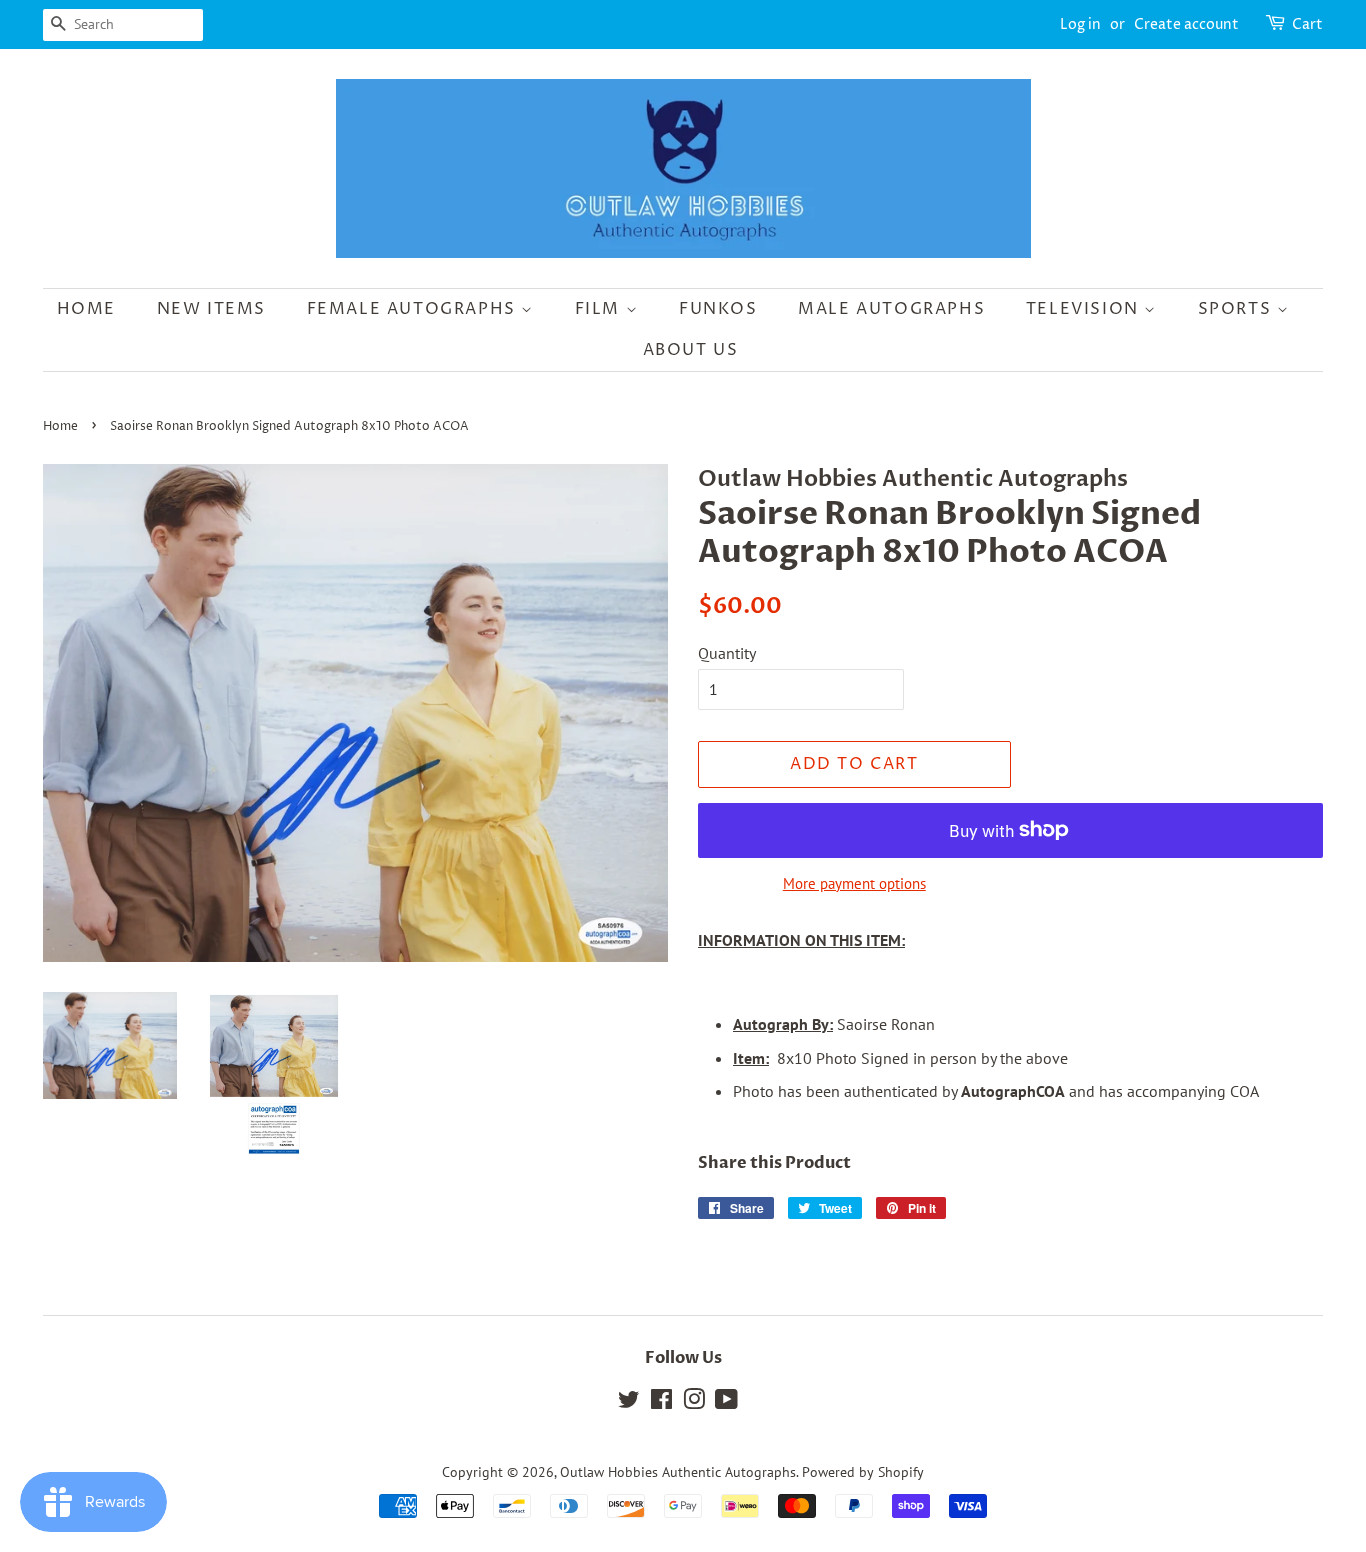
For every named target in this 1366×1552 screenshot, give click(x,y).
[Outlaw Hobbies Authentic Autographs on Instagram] (694, 1403)
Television (1085, 309)
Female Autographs (414, 309)
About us (691, 350)
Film (600, 309)
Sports (1237, 309)
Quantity (727, 653)
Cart (1307, 24)
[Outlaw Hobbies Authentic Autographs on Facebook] (661, 1403)
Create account (1186, 24)
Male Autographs (891, 309)
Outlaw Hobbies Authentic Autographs (678, 1472)
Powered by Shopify (863, 1472)
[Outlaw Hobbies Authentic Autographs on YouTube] (726, 1403)
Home (86, 309)
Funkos (718, 309)
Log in (1080, 24)
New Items (211, 309)
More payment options (854, 883)
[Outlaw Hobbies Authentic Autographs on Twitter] (629, 1403)
